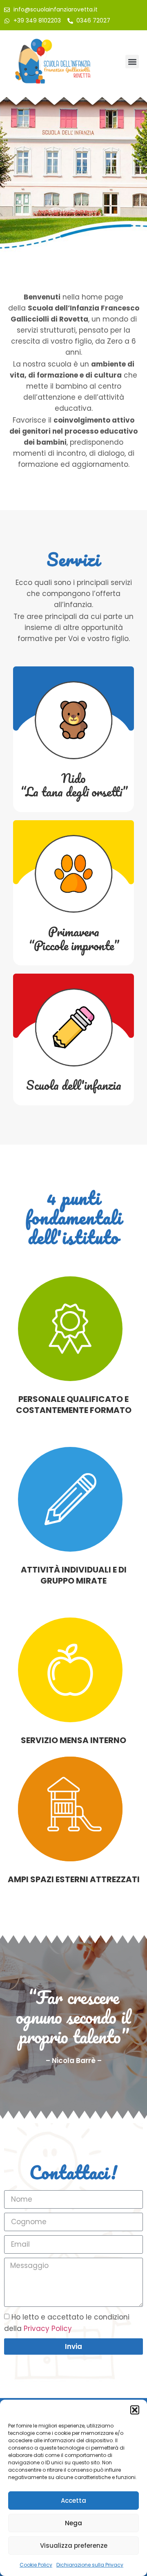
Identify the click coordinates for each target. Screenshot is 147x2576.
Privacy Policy (48, 2329)
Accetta (73, 2501)
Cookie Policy (36, 2565)
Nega (73, 2523)
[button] (135, 2410)
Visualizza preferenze (74, 2546)
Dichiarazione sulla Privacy (90, 2565)
